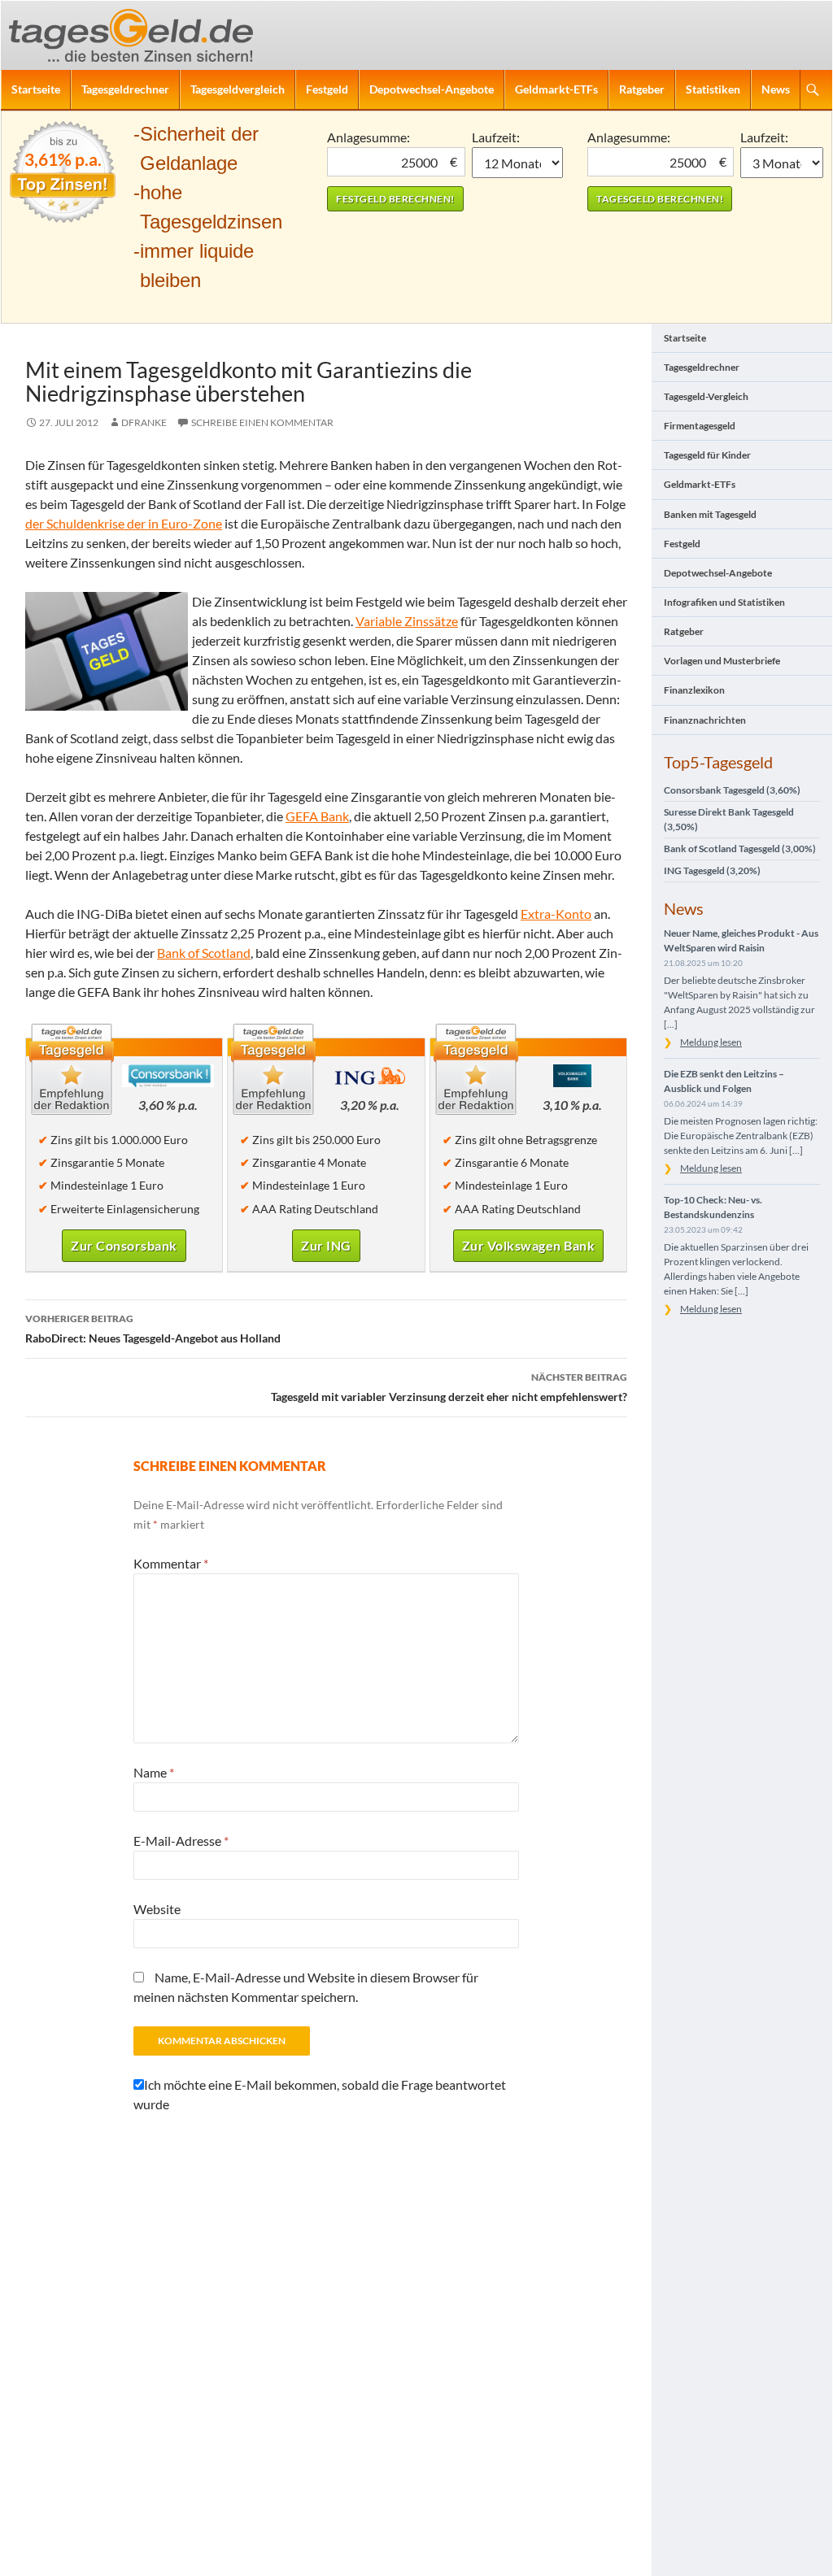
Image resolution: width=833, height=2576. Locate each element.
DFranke (144, 422)
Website (157, 1909)
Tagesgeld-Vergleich (706, 396)
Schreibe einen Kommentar (262, 422)
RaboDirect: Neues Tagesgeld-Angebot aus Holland (153, 1329)
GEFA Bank (317, 816)
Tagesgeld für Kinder (707, 455)
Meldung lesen (711, 1042)
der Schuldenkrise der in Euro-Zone (124, 523)
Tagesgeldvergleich (238, 89)
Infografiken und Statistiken (724, 602)
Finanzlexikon (694, 690)
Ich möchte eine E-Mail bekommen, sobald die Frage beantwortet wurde (320, 2094)
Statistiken (713, 89)
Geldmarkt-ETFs (556, 89)
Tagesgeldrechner (125, 89)
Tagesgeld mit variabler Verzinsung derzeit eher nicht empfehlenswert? (449, 1387)
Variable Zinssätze (407, 621)
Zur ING (326, 1245)
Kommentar (171, 1563)
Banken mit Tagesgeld (710, 514)
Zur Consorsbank (124, 1245)
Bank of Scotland (204, 953)
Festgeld (327, 89)
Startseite (36, 89)
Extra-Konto (556, 914)
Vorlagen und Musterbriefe (722, 661)
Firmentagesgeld (700, 426)
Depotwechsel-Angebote (432, 89)
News (776, 89)
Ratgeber (642, 89)
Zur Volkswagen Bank (529, 1245)
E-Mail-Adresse (181, 1841)
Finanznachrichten (705, 720)
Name (154, 1772)
